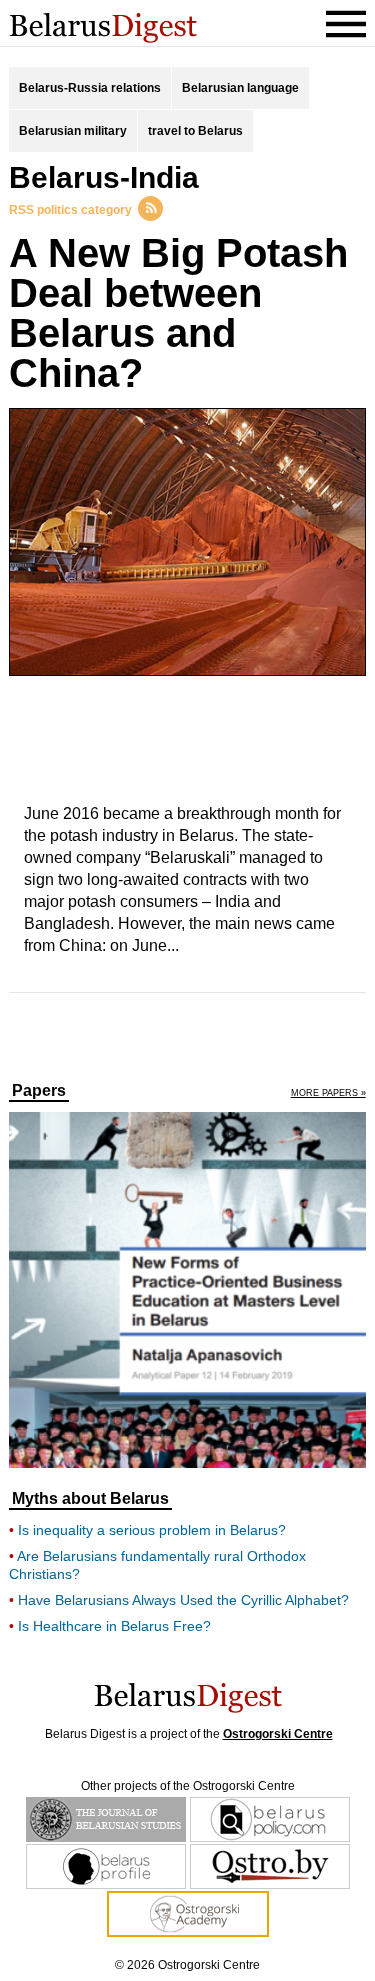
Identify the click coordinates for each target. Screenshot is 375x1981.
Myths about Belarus (90, 1499)
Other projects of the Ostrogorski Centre (188, 1786)
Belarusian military (73, 131)
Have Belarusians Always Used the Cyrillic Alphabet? (183, 1600)
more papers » (328, 1093)
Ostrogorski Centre (278, 1734)
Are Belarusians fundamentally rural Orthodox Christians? (157, 1565)
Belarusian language (240, 88)
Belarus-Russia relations (90, 88)
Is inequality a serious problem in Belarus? (152, 1530)
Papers (39, 1091)
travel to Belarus (195, 131)
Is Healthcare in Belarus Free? (114, 1626)
